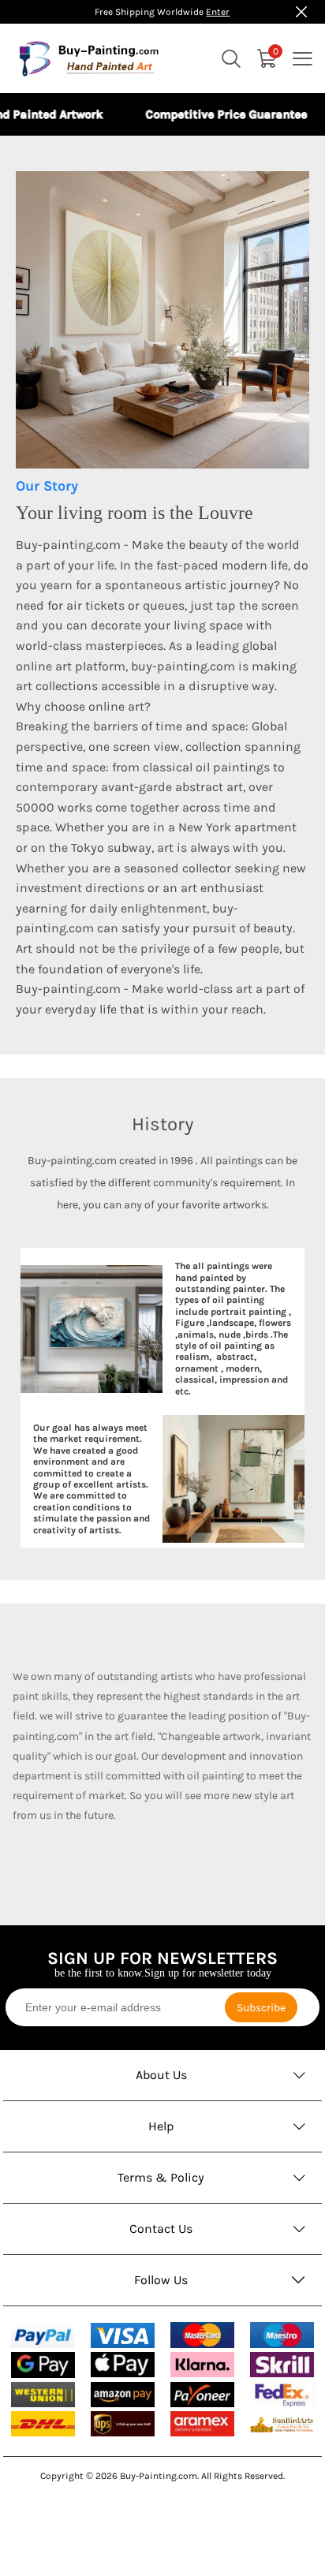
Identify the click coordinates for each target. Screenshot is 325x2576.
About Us (161, 2075)
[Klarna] (202, 2365)
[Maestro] (282, 2335)
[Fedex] (282, 2395)
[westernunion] (43, 2395)
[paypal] (43, 2335)
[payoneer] (202, 2395)
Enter (218, 12)
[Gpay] (43, 2365)
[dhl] (43, 2424)
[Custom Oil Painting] (282, 2424)
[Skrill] (282, 2365)
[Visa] (123, 2335)
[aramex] (202, 2424)
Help (161, 2126)
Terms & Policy (161, 2177)
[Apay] (123, 2365)
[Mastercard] (202, 2335)
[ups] (123, 2424)
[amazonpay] (123, 2395)
